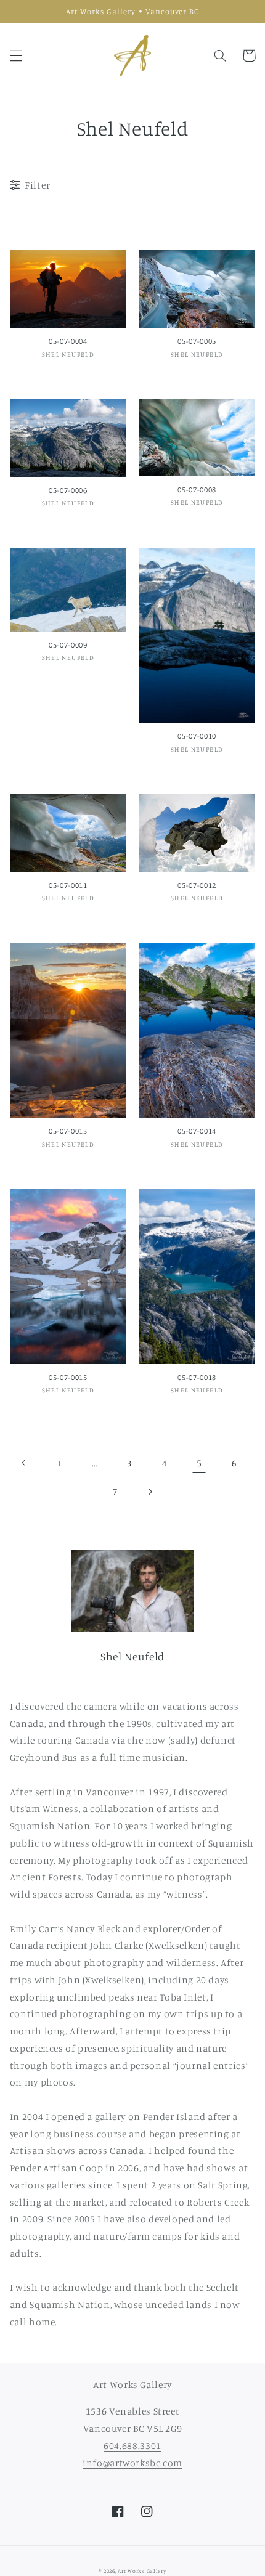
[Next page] (150, 1492)
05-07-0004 (68, 341)
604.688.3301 (132, 2446)
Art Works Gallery (142, 2571)
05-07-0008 (197, 490)
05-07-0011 (68, 885)
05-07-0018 (197, 1377)
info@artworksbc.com (132, 2463)
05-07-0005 (197, 341)
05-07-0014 (197, 1131)
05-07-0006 (68, 490)
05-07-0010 (197, 736)
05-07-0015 (68, 1377)
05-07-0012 (197, 885)
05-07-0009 (68, 645)
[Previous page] (25, 1463)
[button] (16, 55)
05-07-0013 (68, 1131)
